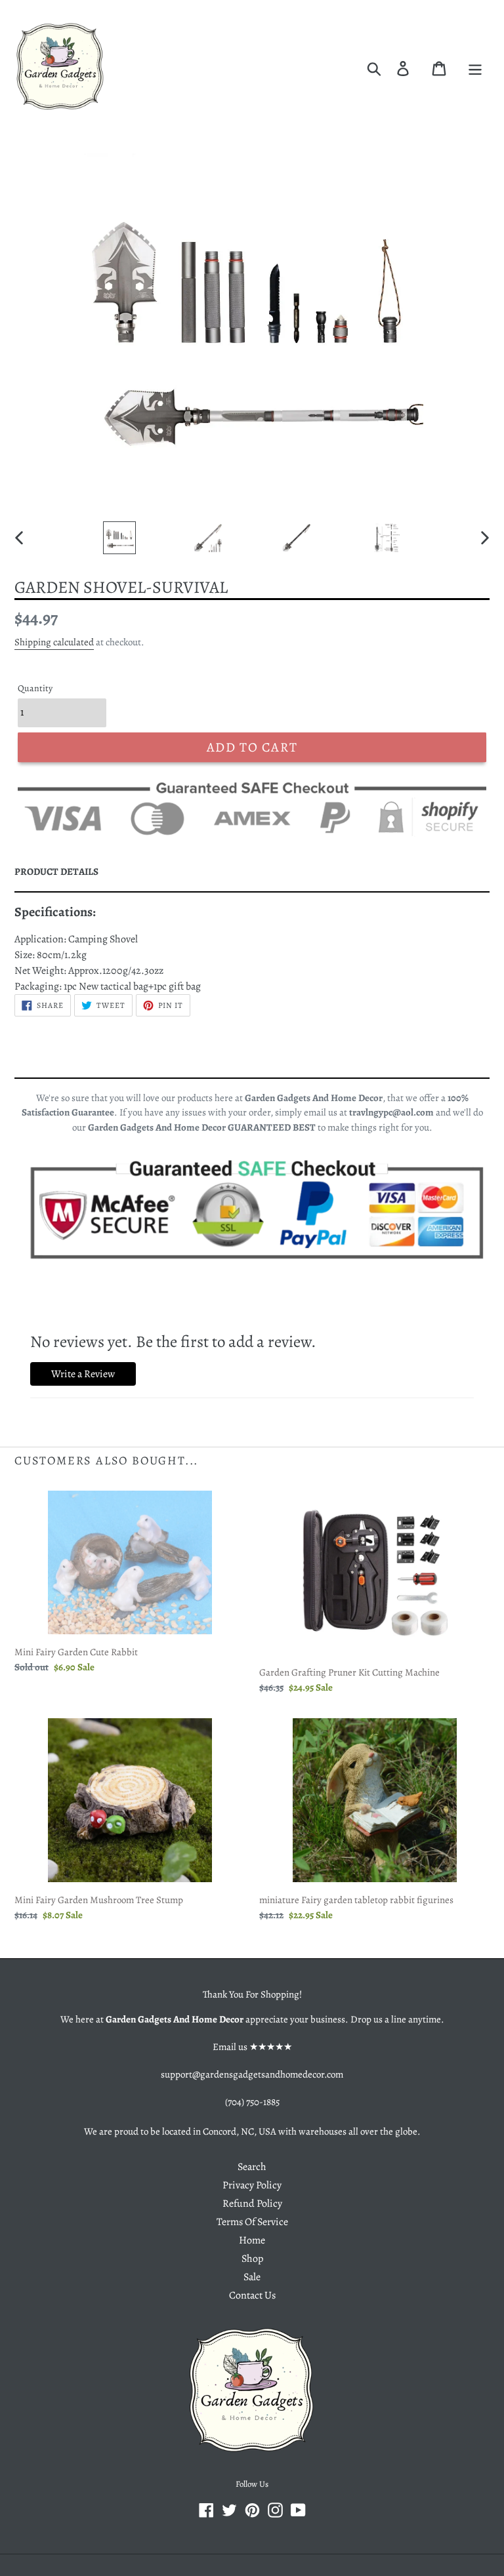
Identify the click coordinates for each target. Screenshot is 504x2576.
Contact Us (252, 2295)
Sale (252, 2277)
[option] (119, 538)
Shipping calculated (54, 642)
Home (252, 2240)
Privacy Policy (252, 2185)
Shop (252, 2259)
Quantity (35, 688)
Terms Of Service (252, 2222)
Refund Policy (252, 2204)
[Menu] (475, 68)
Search (252, 2167)
